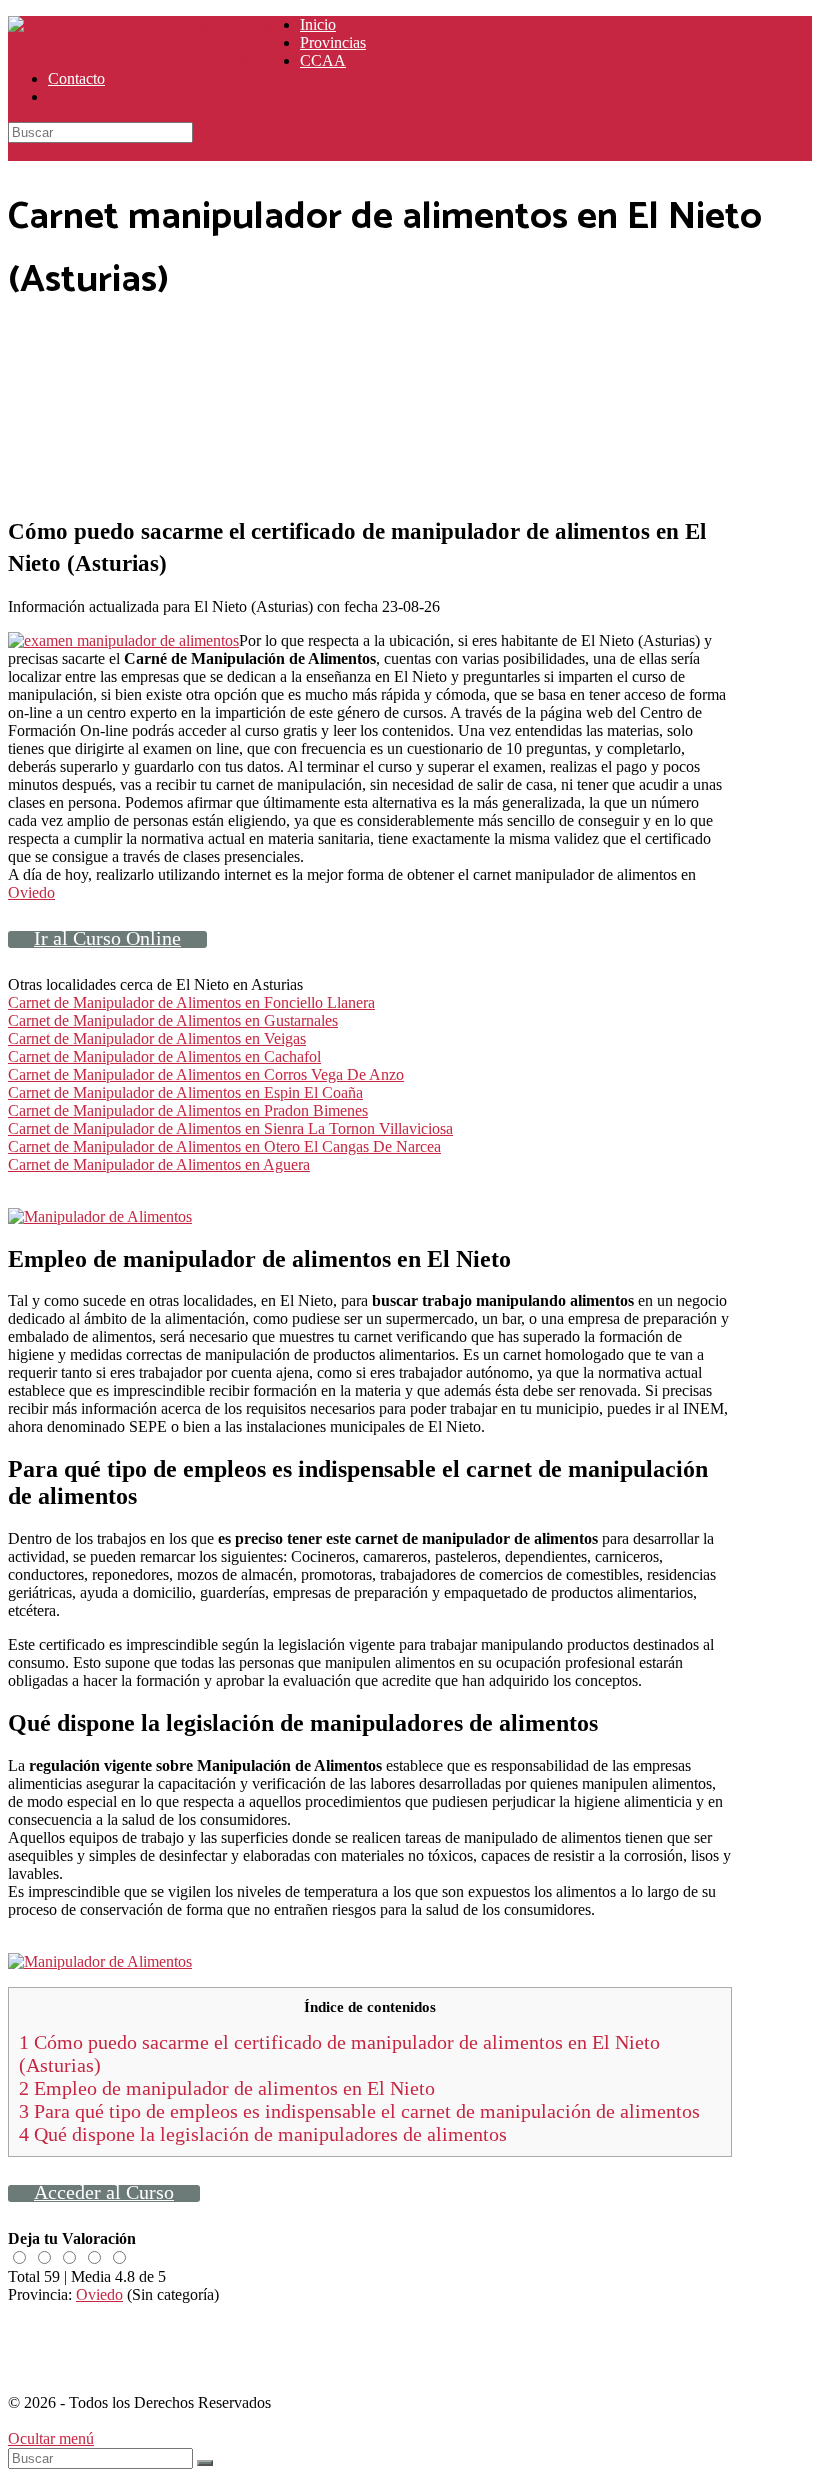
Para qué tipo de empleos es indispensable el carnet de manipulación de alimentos (359, 2111)
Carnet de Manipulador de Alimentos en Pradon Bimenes (188, 1110)
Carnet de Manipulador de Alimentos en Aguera (159, 1164)
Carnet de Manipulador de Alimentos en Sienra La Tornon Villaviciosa (230, 1128)
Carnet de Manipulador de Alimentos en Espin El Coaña (185, 1092)
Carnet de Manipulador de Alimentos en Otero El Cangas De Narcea (224, 1146)
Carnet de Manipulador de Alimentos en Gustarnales (173, 1020)
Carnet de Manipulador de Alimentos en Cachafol (164, 1056)
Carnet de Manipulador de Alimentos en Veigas (157, 1038)
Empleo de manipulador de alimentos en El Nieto (227, 2088)
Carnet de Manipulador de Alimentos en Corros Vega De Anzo (206, 1074)
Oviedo (31, 892)
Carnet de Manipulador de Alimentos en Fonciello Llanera (191, 1002)
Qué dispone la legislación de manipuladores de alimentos (263, 2134)
